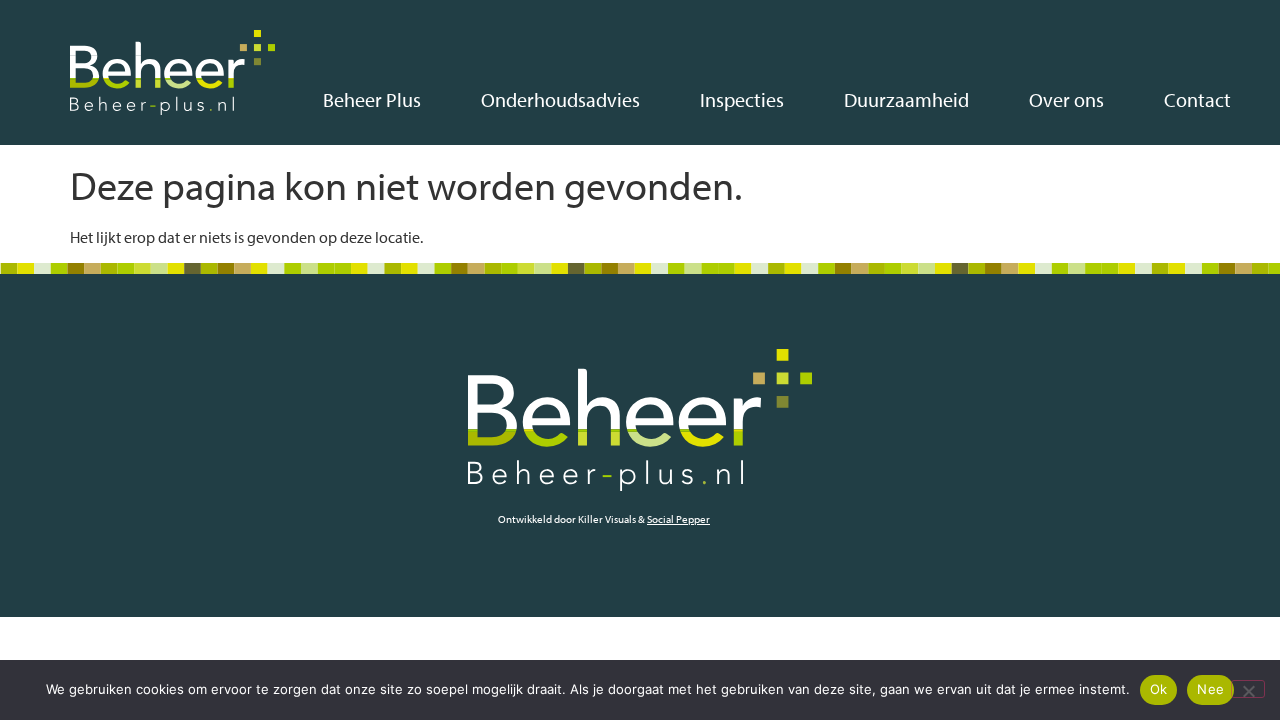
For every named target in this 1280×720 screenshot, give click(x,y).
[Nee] (1248, 689)
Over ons (1066, 99)
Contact (1197, 99)
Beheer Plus (372, 99)
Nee (1210, 689)
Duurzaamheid (906, 99)
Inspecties (742, 99)
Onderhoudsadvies (560, 99)
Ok (1159, 689)
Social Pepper (678, 519)
